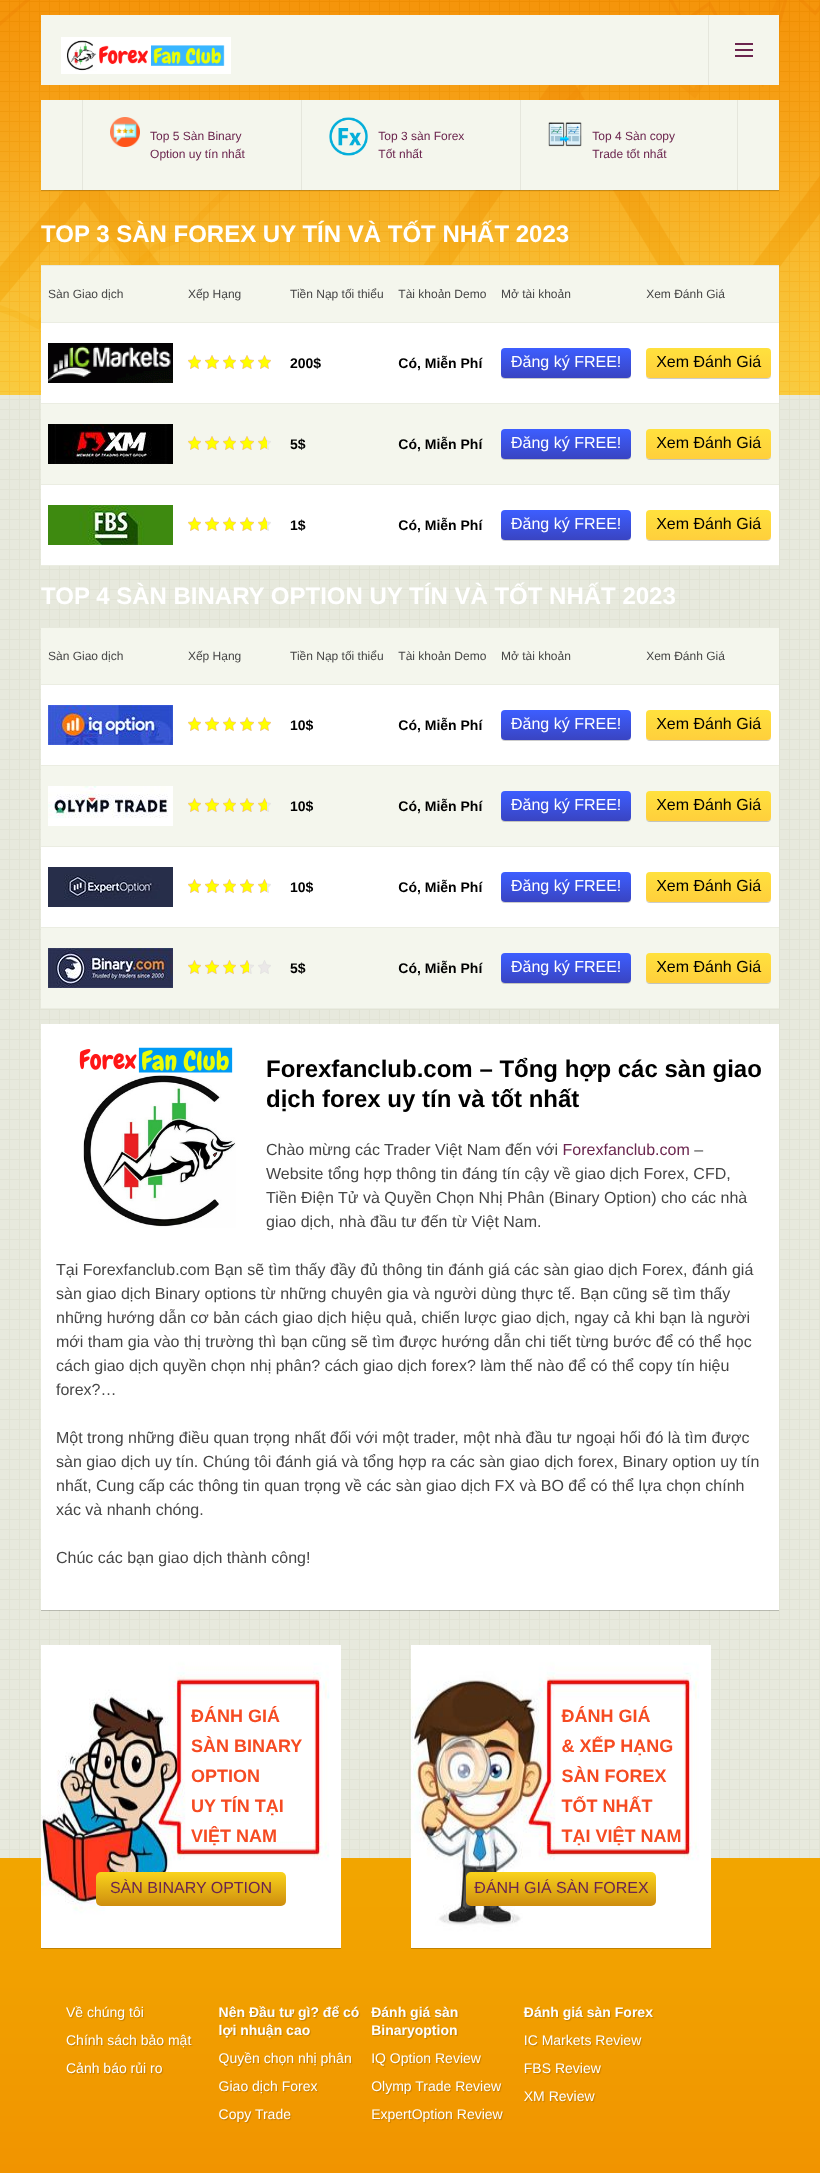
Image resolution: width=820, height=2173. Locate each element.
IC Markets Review (582, 2040)
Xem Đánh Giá (708, 362)
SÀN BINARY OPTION (191, 1888)
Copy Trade (255, 2114)
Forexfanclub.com (626, 1150)
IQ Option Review (426, 2058)
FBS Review (562, 2068)
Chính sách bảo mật (128, 2040)
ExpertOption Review (437, 2114)
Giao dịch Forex (268, 2086)
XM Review (559, 2096)
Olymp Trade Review (436, 2086)
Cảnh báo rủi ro (114, 2068)
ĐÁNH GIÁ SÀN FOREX (561, 1888)
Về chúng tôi (105, 2012)
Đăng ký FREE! (566, 362)
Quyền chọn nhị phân (285, 2058)
